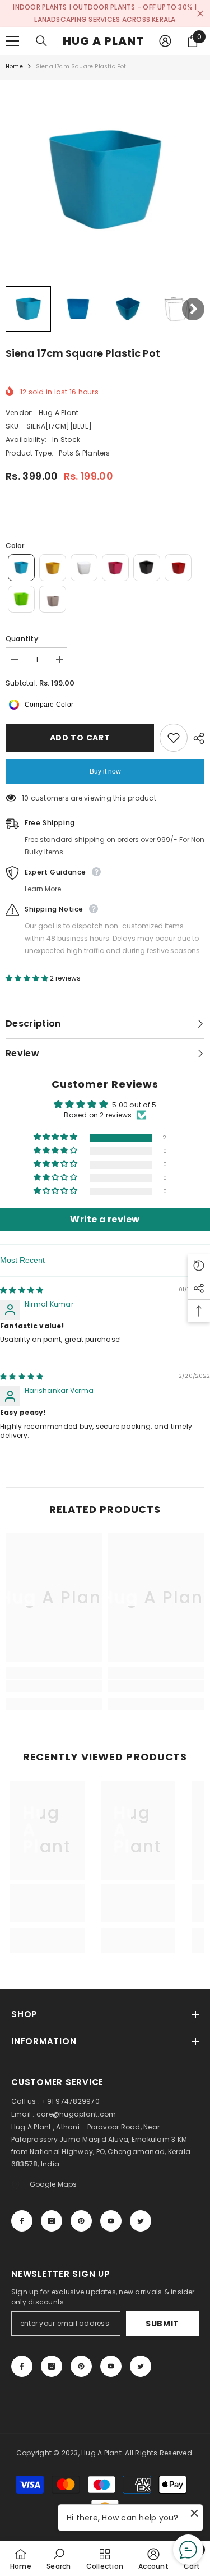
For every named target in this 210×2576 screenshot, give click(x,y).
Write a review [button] (105, 1219)
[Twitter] (141, 2221)
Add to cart (80, 738)
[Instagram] (52, 2221)
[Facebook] (22, 2221)
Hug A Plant (59, 413)
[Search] (41, 41)
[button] (28, 309)
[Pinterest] (81, 2221)
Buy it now (105, 771)
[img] (22, 1290)
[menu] (12, 41)
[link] (54, 1686)
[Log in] (165, 41)
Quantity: (23, 639)
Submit (162, 2324)
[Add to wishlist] (174, 738)
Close (200, 14)
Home (14, 66)
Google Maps (53, 2184)
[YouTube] (111, 2221)
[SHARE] (196, 738)
